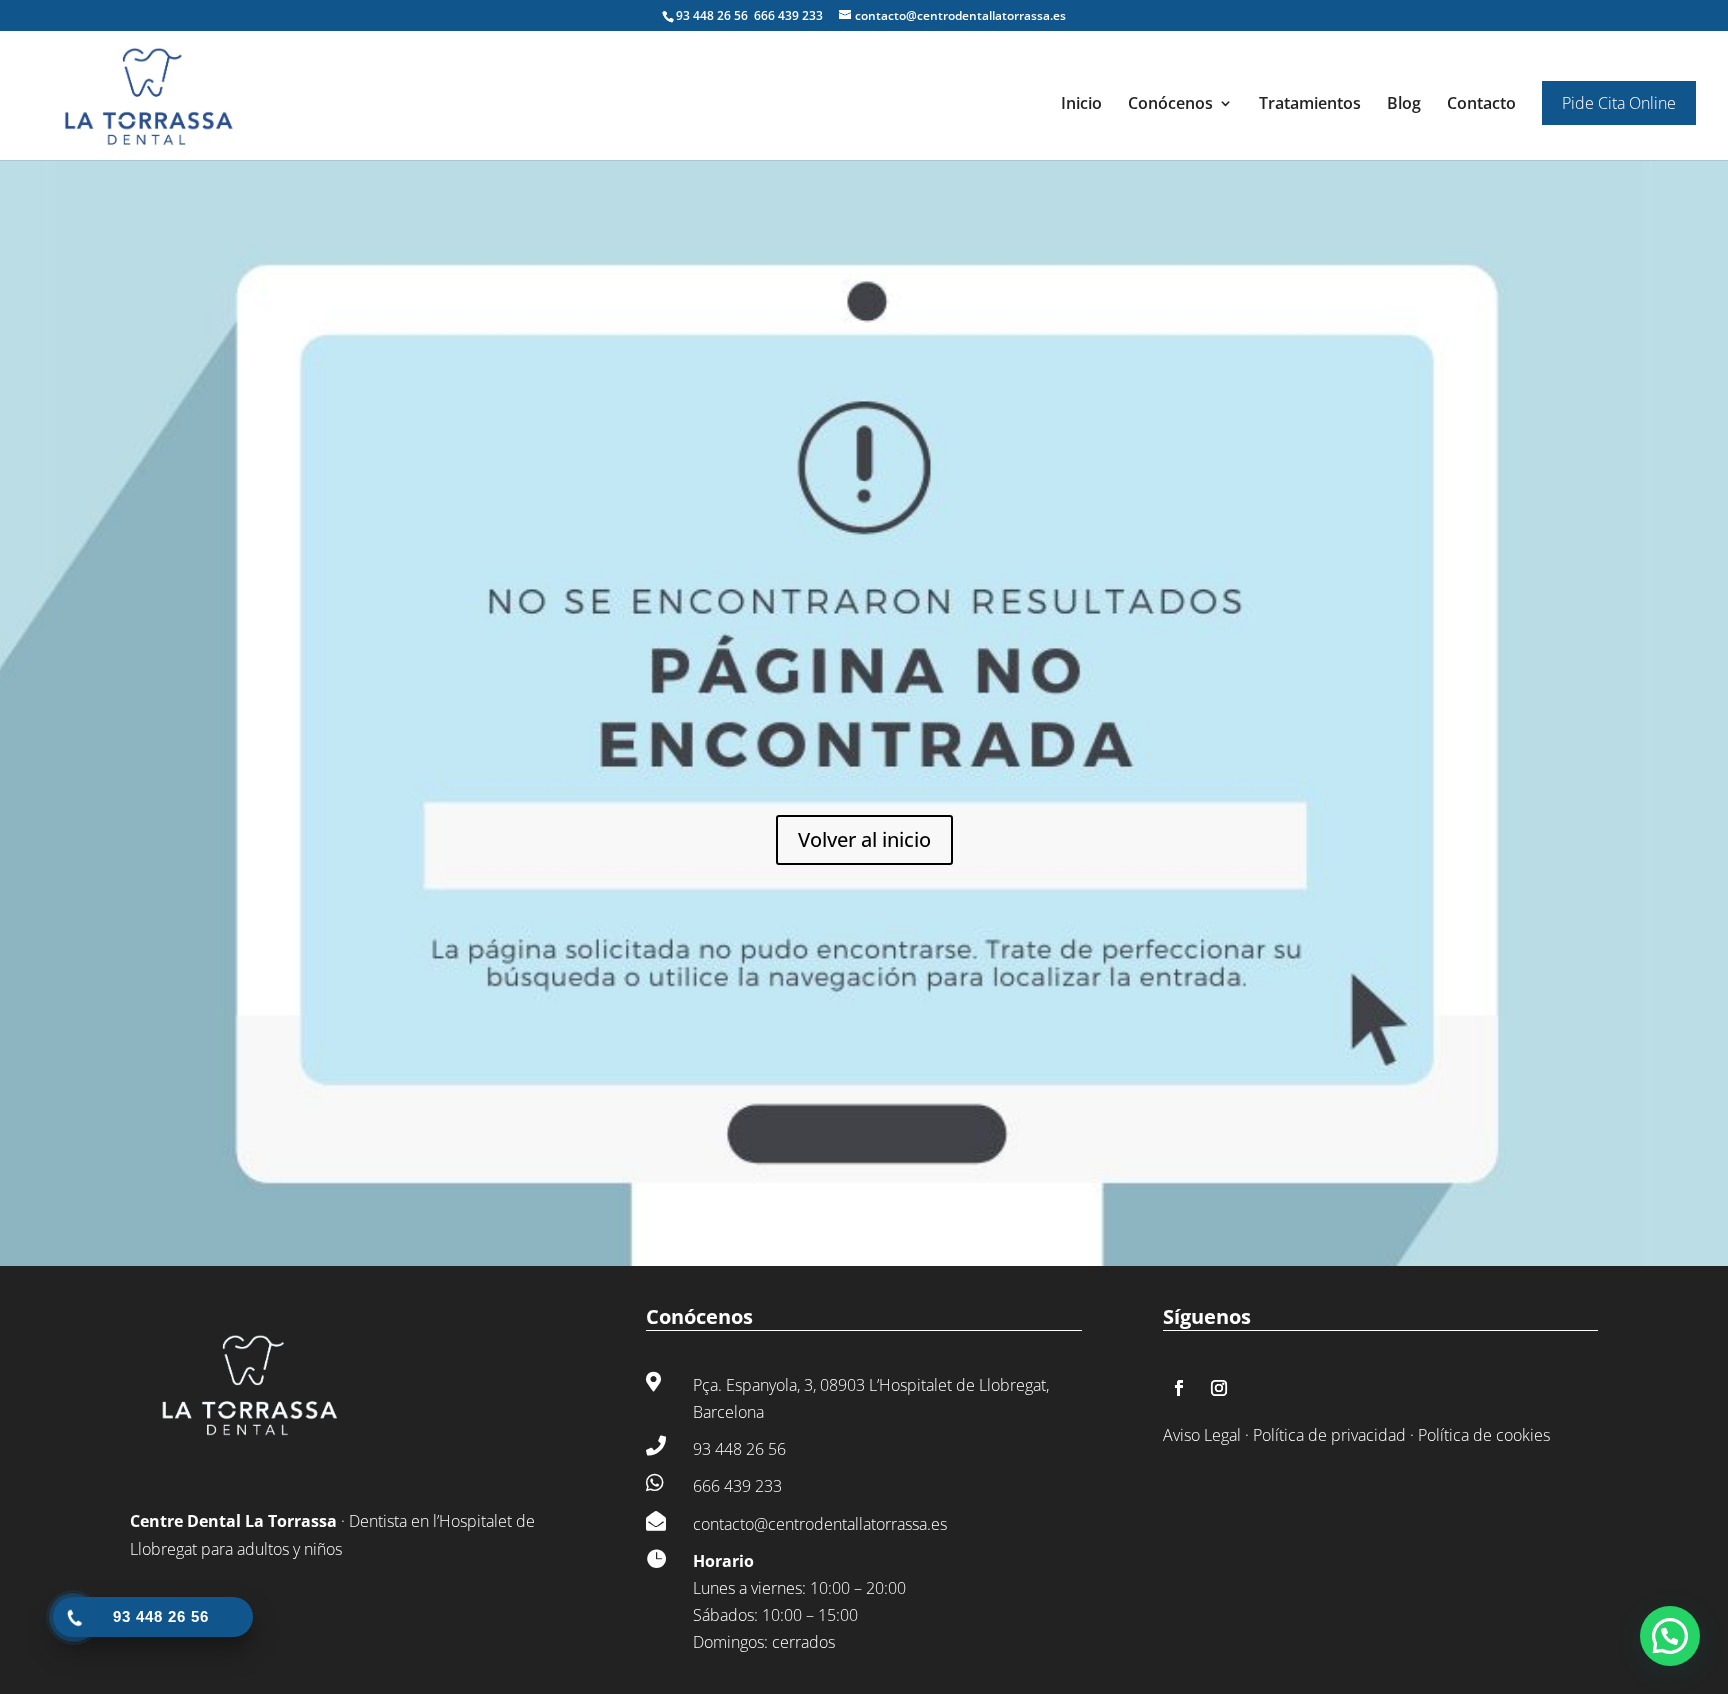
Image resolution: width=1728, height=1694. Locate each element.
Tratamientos (1310, 105)
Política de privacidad (1329, 1435)
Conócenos (1170, 105)
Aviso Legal (1202, 1435)
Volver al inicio (864, 839)
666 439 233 (788, 15)
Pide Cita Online (1619, 103)
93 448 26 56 (713, 15)
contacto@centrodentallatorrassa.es (820, 1524)
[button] (1670, 1636)
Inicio (1081, 105)
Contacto (1481, 105)
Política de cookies (1484, 1435)
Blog (1404, 105)
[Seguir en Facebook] (1179, 1388)
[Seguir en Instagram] (1219, 1388)
